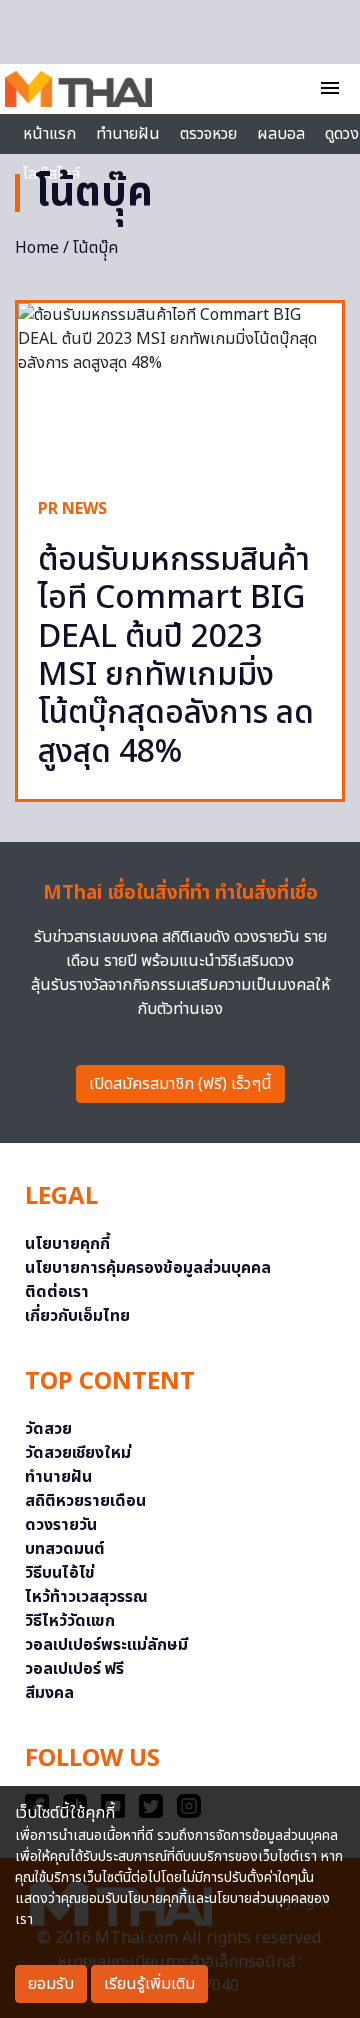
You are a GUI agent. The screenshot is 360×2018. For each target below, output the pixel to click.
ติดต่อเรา (57, 1292)
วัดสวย (48, 1429)
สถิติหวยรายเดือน (85, 1501)
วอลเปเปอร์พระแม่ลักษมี (106, 1645)
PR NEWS (72, 509)
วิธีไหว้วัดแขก (70, 1621)
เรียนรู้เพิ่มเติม (149, 1984)
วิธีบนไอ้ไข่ (60, 1573)
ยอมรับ (51, 1984)
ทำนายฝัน (128, 134)
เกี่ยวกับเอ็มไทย (77, 1316)
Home (37, 248)
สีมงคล (49, 1693)
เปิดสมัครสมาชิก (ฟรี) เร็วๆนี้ (180, 1084)
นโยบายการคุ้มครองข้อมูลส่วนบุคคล (148, 1268)
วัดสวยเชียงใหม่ (78, 1453)
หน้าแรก (49, 134)
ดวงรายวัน (61, 1525)
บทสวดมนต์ (65, 1549)
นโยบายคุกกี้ (67, 1244)
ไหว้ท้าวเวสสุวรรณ (86, 1597)
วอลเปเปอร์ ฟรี (74, 1669)
